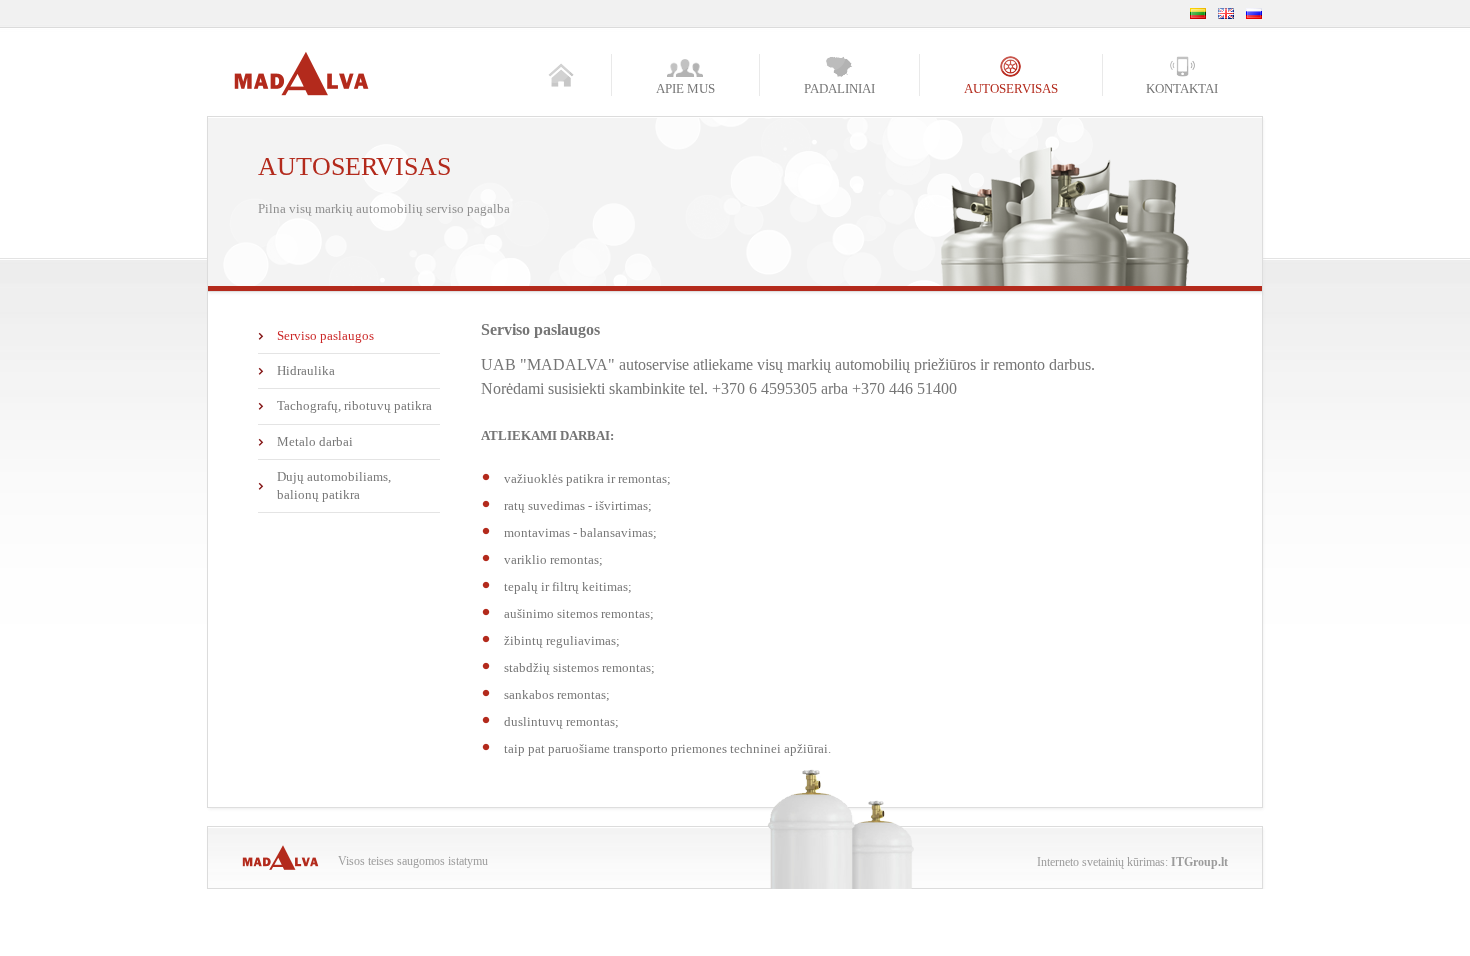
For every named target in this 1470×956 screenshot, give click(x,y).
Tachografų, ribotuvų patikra (354, 405)
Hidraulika (306, 370)
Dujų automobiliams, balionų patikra (334, 485)
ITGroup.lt (1199, 862)
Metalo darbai (315, 441)
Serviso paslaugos (325, 335)
